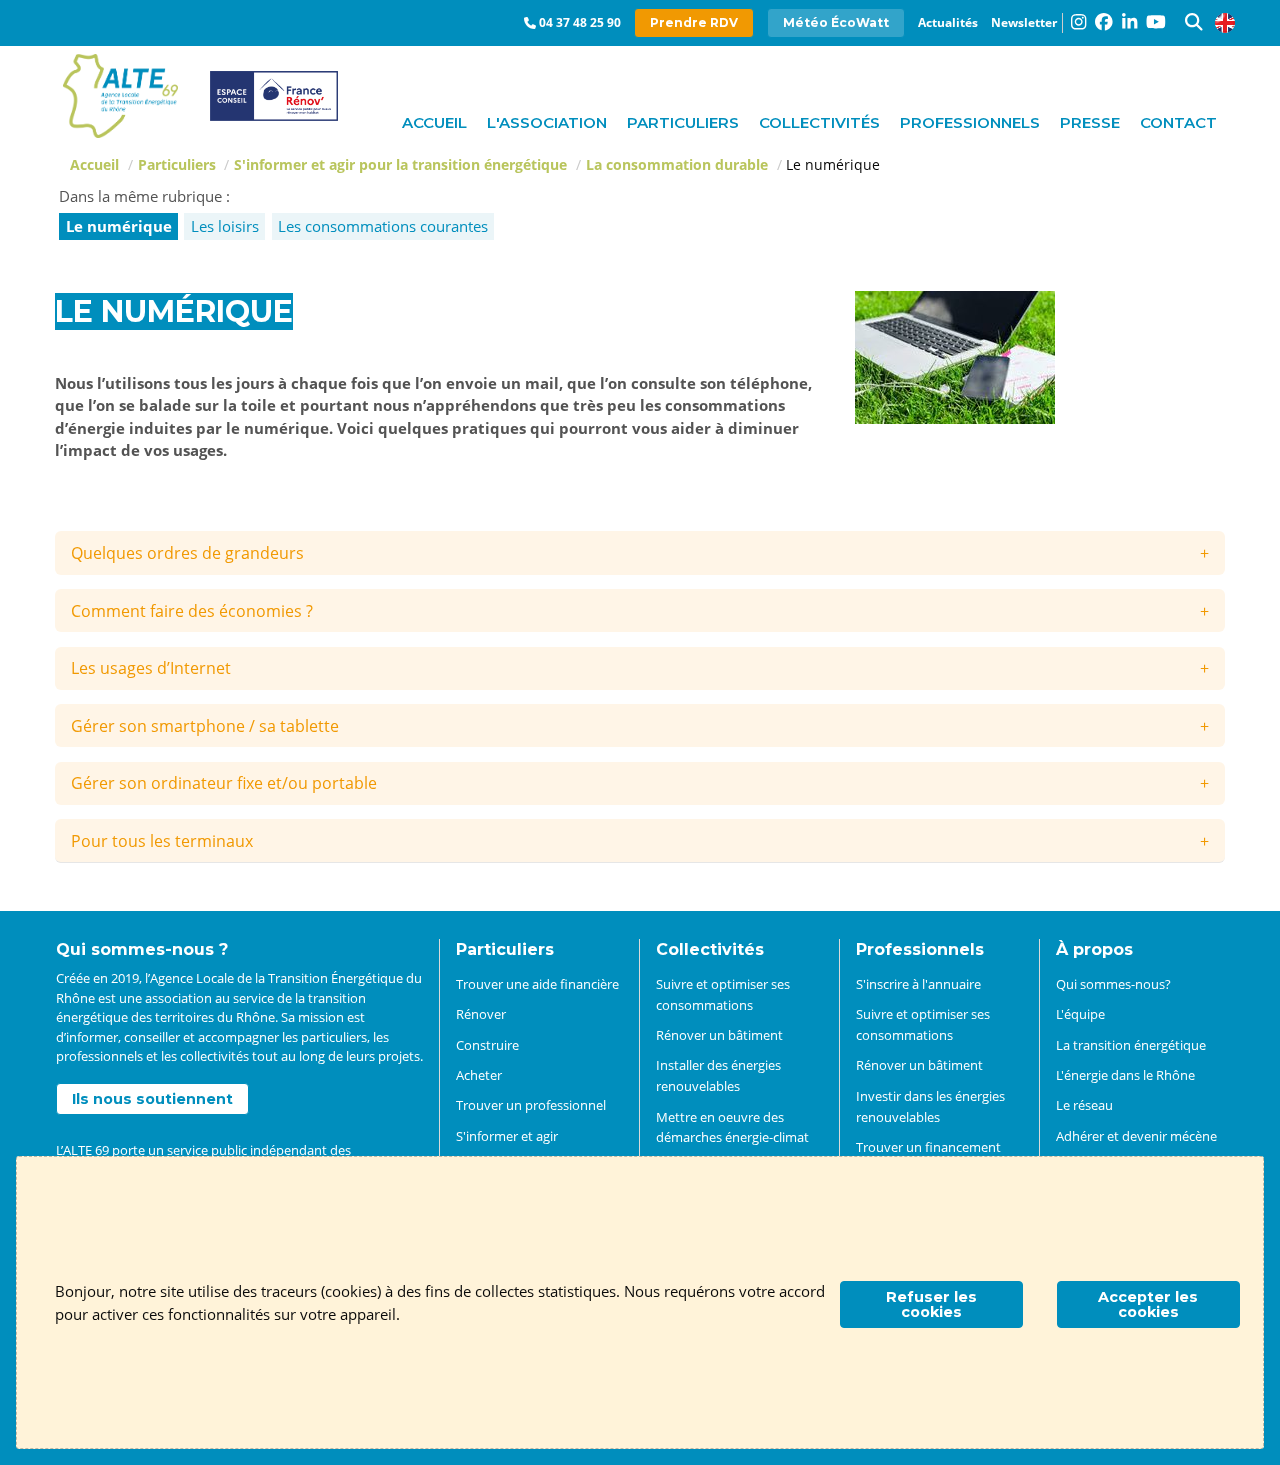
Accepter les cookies (1148, 1304)
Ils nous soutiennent (152, 1099)
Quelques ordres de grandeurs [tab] (187, 553)
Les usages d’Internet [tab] (151, 668)
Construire (487, 1045)
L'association (547, 122)
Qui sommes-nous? (1113, 984)
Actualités (948, 22)
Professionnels (970, 122)
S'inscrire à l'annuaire (918, 984)
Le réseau (1084, 1105)
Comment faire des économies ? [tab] (192, 611)
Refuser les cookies (931, 1304)
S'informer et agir (507, 1136)
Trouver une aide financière (537, 984)
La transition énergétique (1131, 1045)
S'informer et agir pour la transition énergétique (400, 164)
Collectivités (819, 122)
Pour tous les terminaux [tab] (162, 841)
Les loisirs (225, 226)
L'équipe (1080, 1014)
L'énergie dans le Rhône (1125, 1075)
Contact (1178, 122)
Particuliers (683, 122)
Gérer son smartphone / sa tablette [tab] (205, 726)
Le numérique (119, 226)
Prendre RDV (694, 22)
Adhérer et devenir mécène (1136, 1136)
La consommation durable (677, 164)
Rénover (481, 1014)
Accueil (434, 122)
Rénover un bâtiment (719, 1035)
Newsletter (1024, 22)
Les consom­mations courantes (383, 226)
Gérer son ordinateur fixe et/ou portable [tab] (224, 783)
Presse (1090, 122)
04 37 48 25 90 (580, 22)
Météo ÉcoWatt (836, 22)
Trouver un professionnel (531, 1105)
